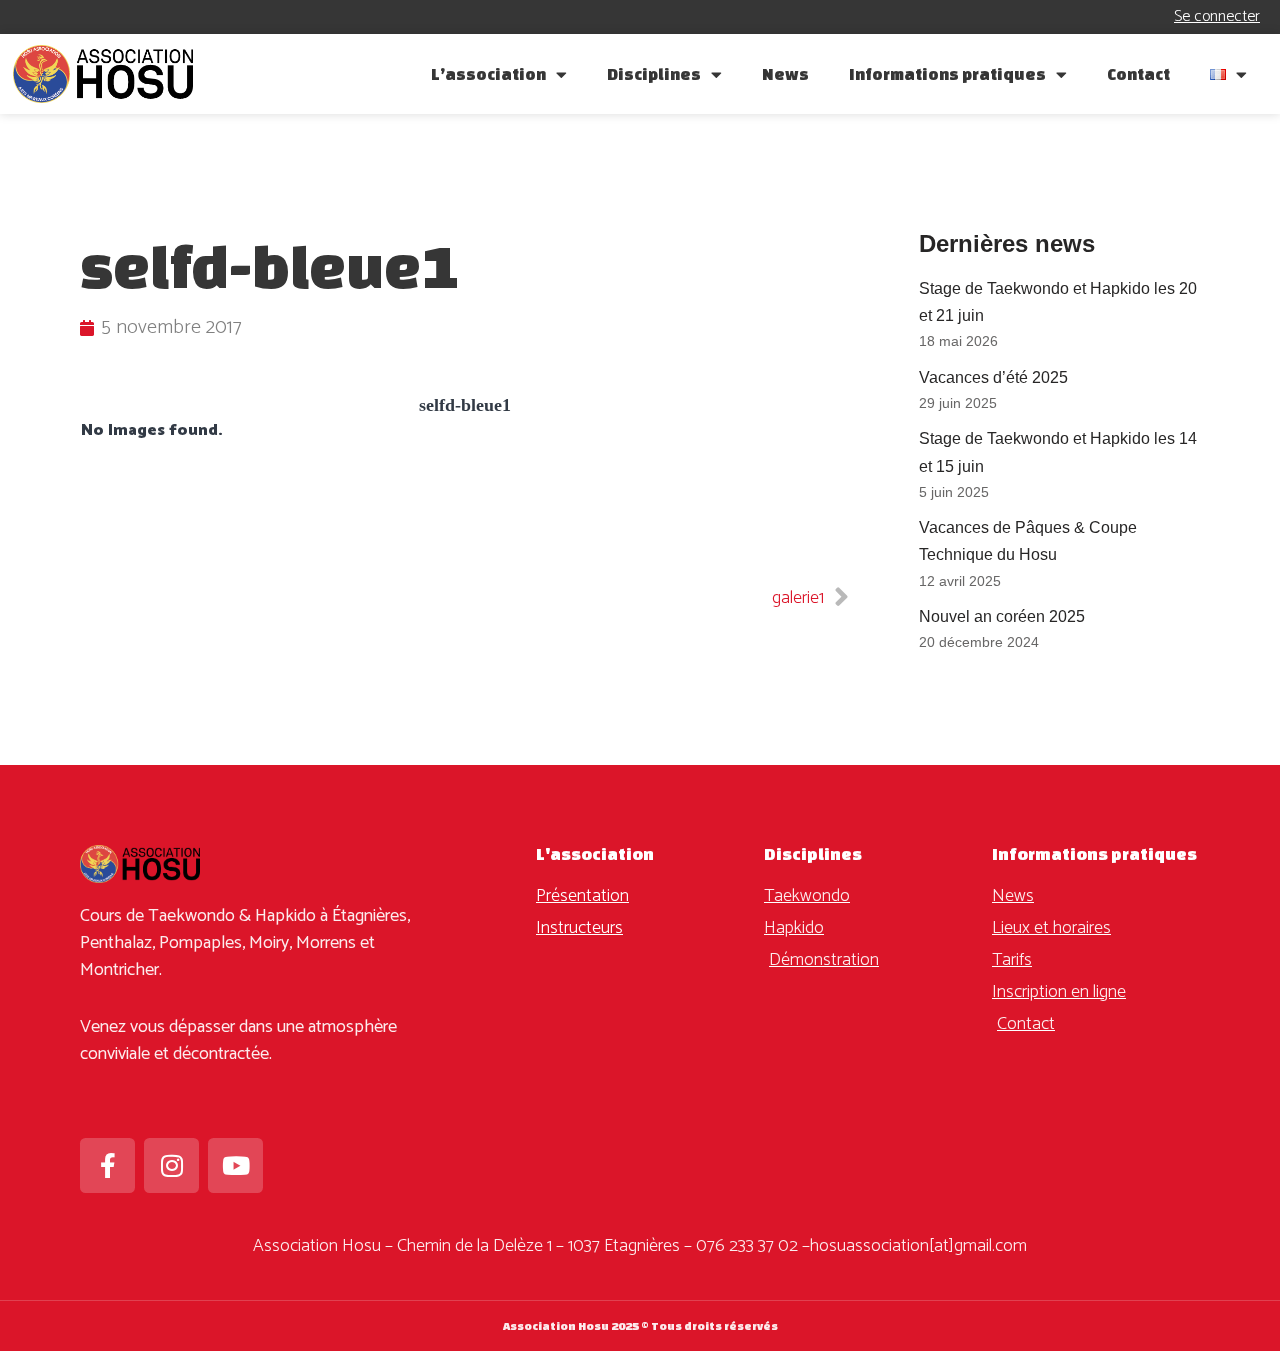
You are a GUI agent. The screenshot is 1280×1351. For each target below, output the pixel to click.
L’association (488, 74)
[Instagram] (171, 1165)
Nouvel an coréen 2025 (1002, 616)
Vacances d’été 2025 (993, 377)
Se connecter (1217, 16)
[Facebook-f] (107, 1165)
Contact (1138, 74)
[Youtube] (235, 1165)
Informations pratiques (947, 74)
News (785, 74)
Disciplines (654, 74)
